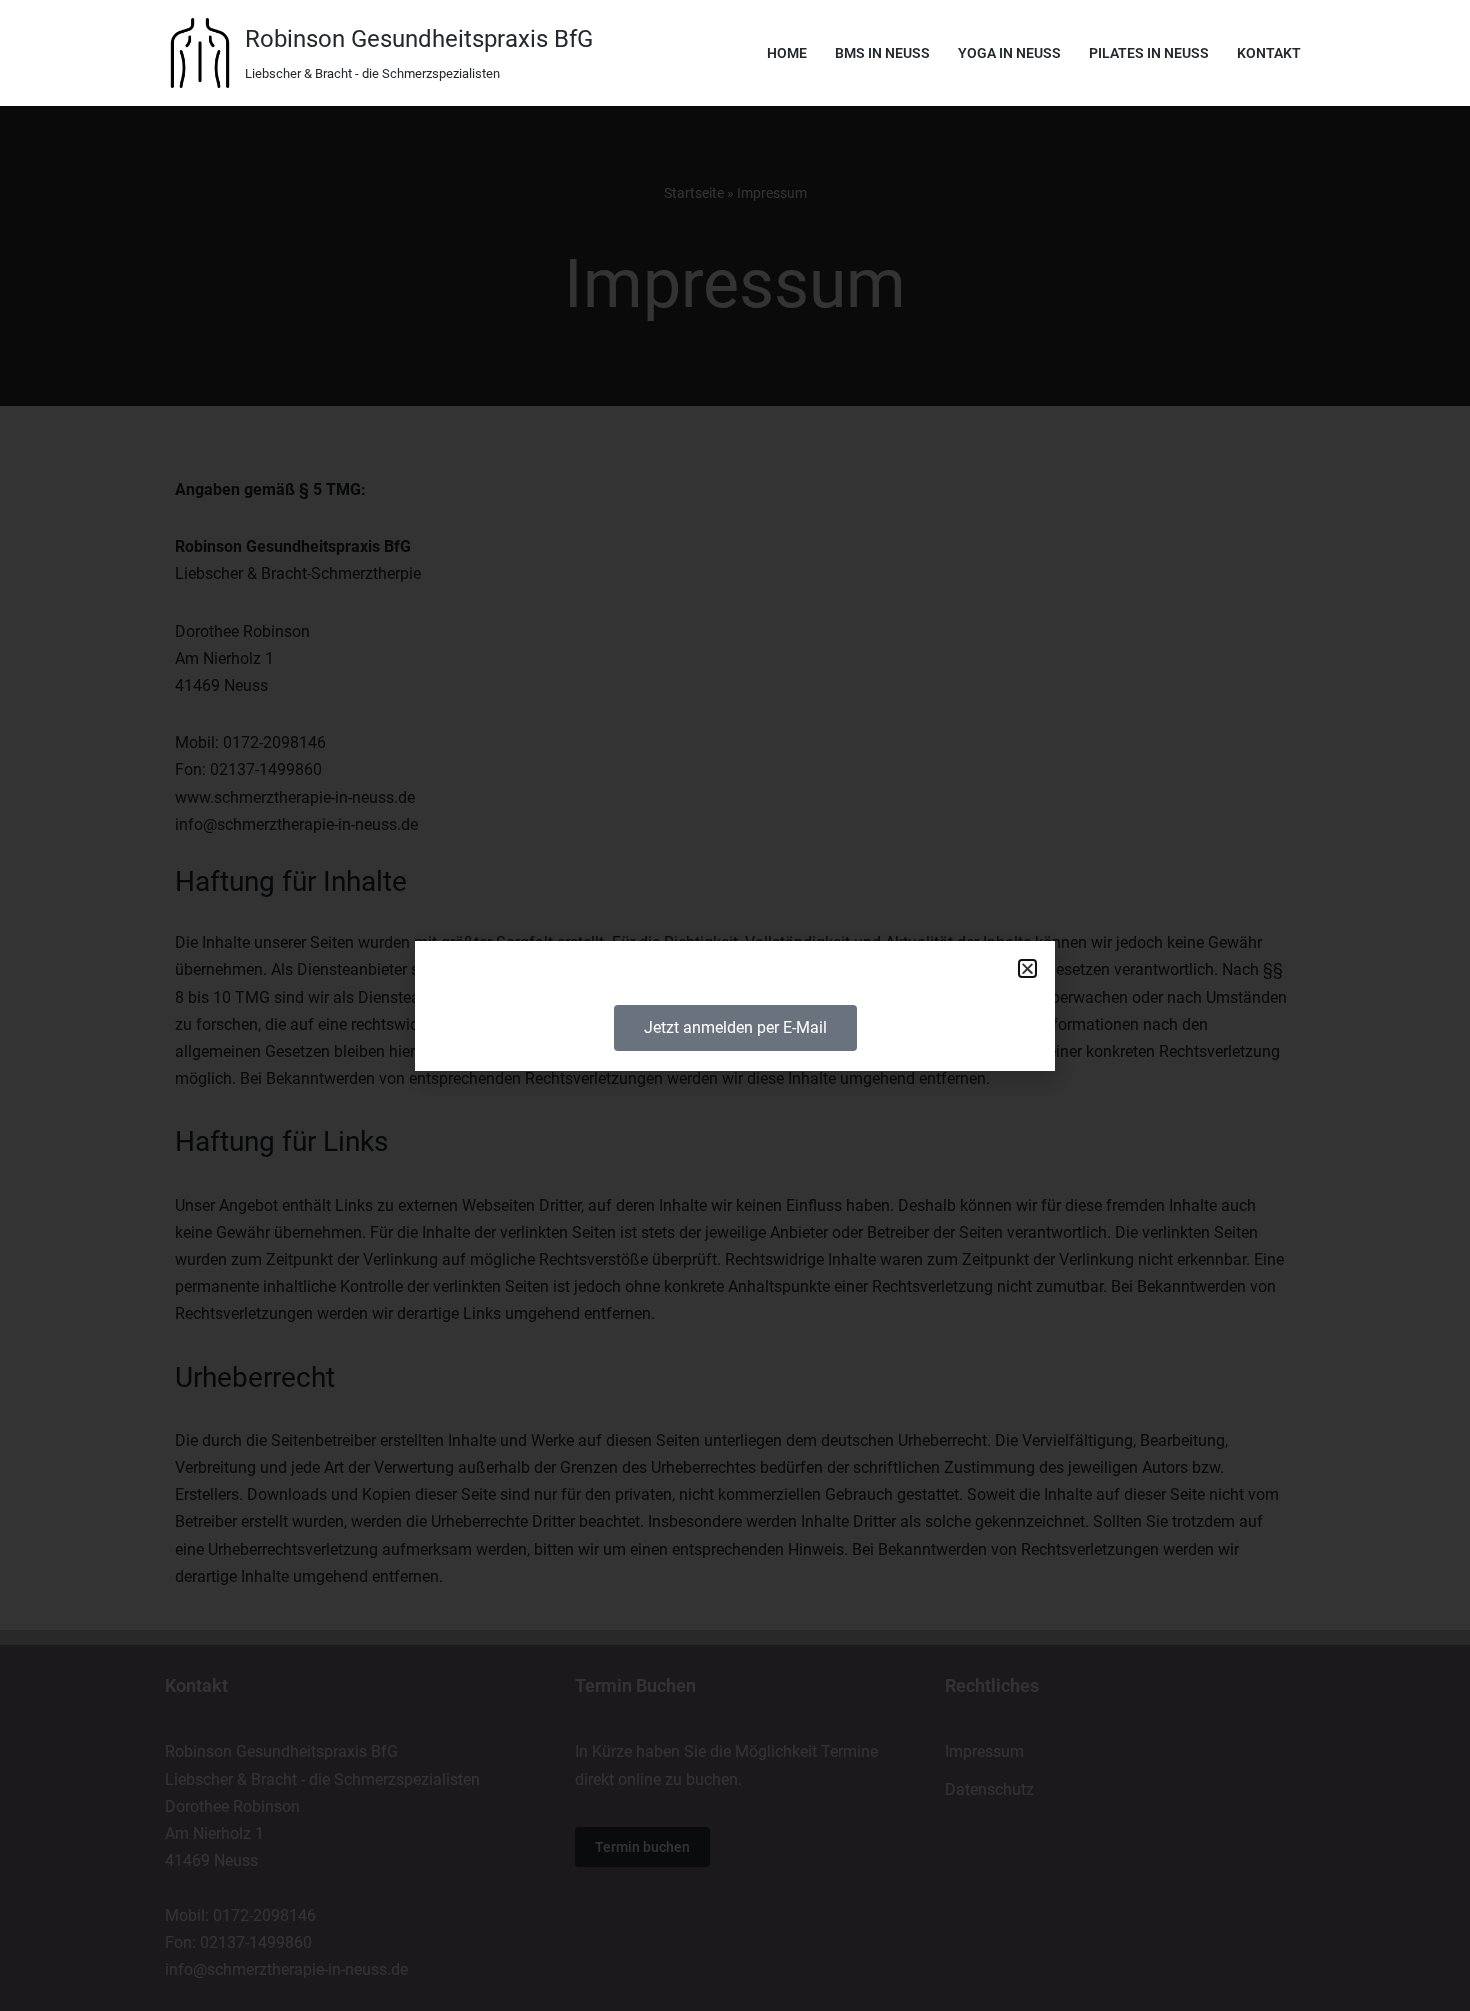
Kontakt (1269, 53)
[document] (735, 1005)
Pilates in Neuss (1149, 53)
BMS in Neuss (882, 53)
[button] (1027, 968)
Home (787, 53)
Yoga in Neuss (1009, 53)
